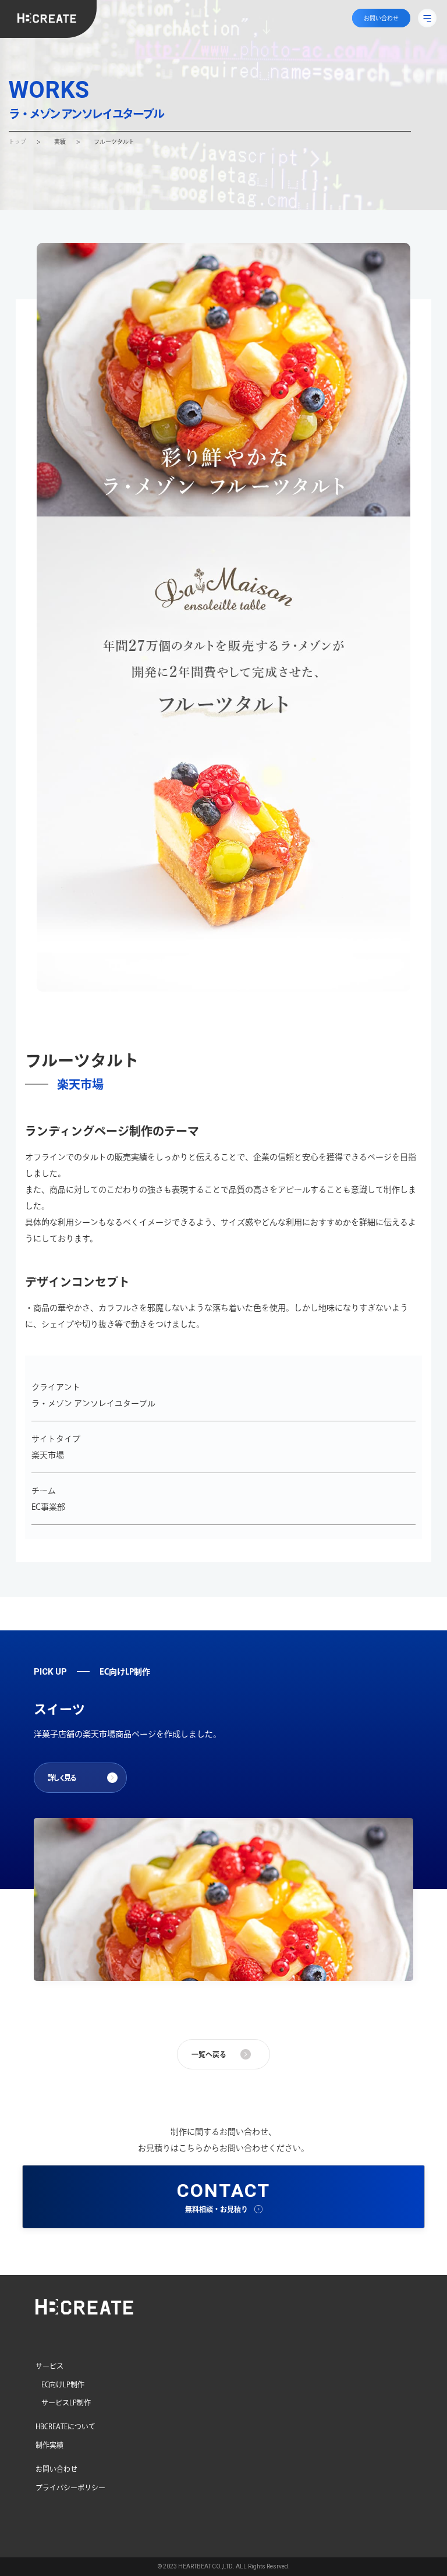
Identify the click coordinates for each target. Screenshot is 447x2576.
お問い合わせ (56, 2469)
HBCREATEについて (65, 2426)
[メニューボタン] (427, 18)
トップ (17, 141)
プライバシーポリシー (70, 2487)
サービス (49, 2366)
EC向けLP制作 (63, 2384)
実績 (60, 141)
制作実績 (49, 2445)
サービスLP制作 (66, 2402)
